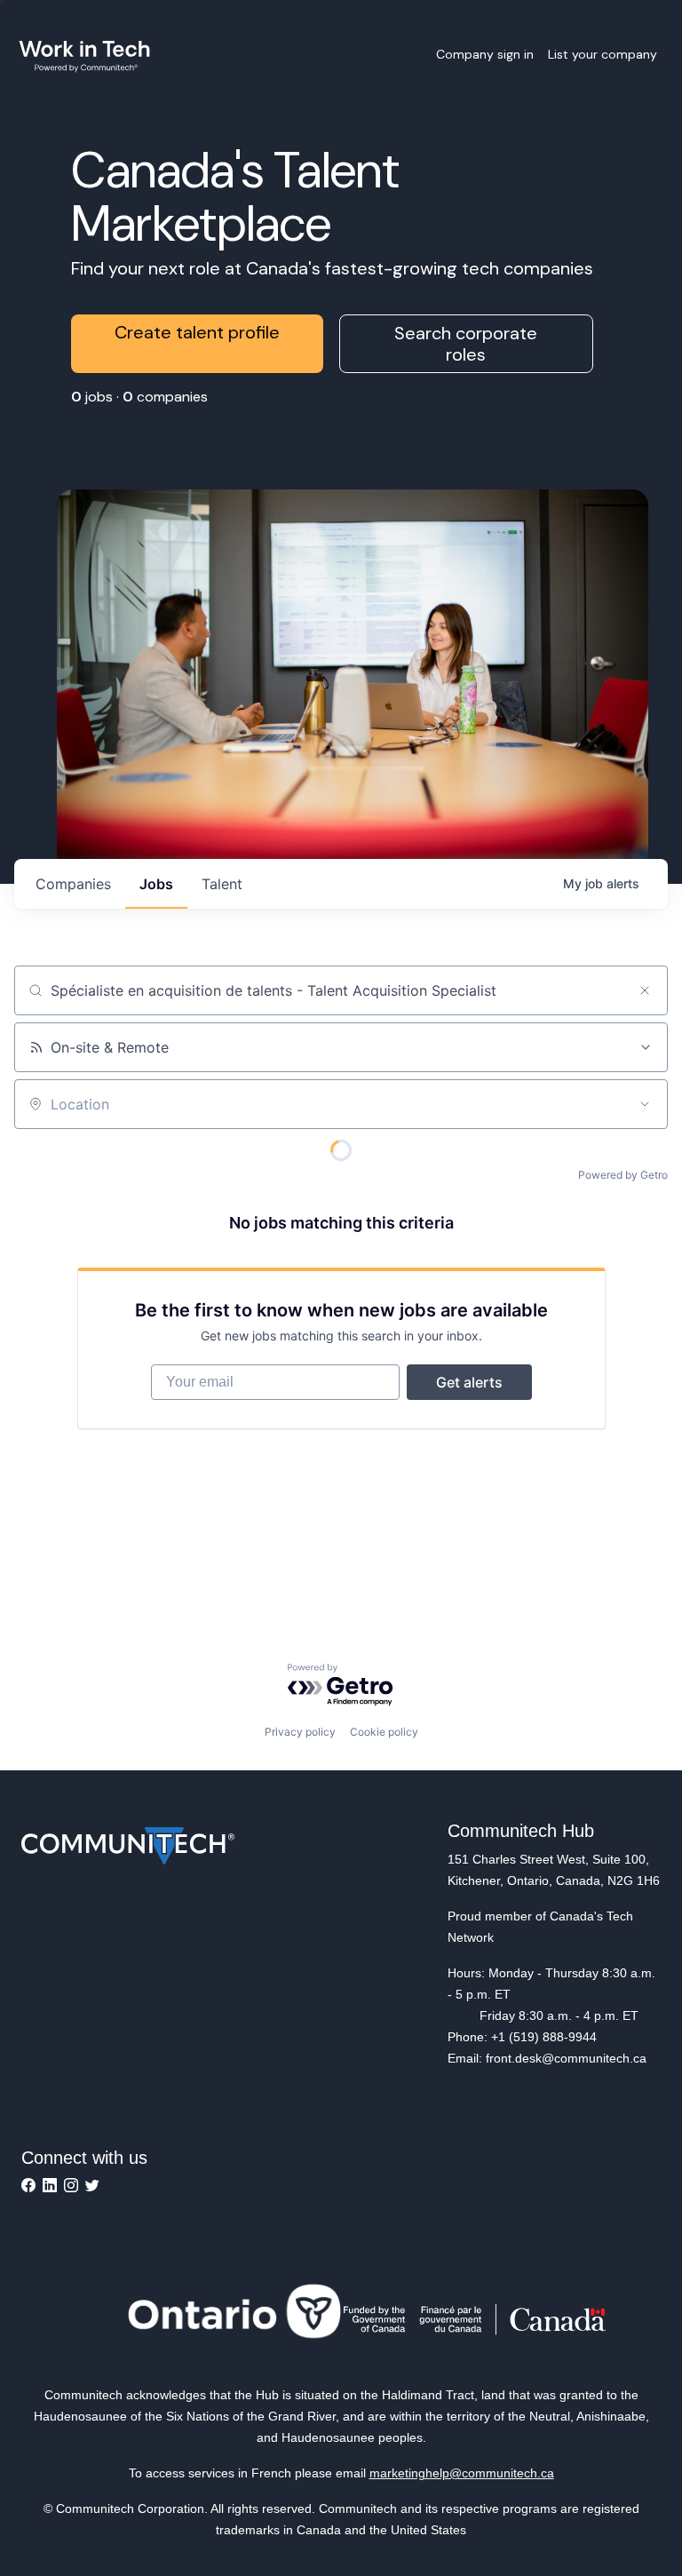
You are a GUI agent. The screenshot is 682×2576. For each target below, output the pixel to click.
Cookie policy (384, 1732)
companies (73, 884)
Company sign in (485, 54)
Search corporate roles (466, 344)
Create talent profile (197, 332)
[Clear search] (645, 990)
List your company (603, 54)
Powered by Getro (623, 1175)
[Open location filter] (645, 1104)
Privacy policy (300, 1732)
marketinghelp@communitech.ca (462, 2473)
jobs (156, 884)
